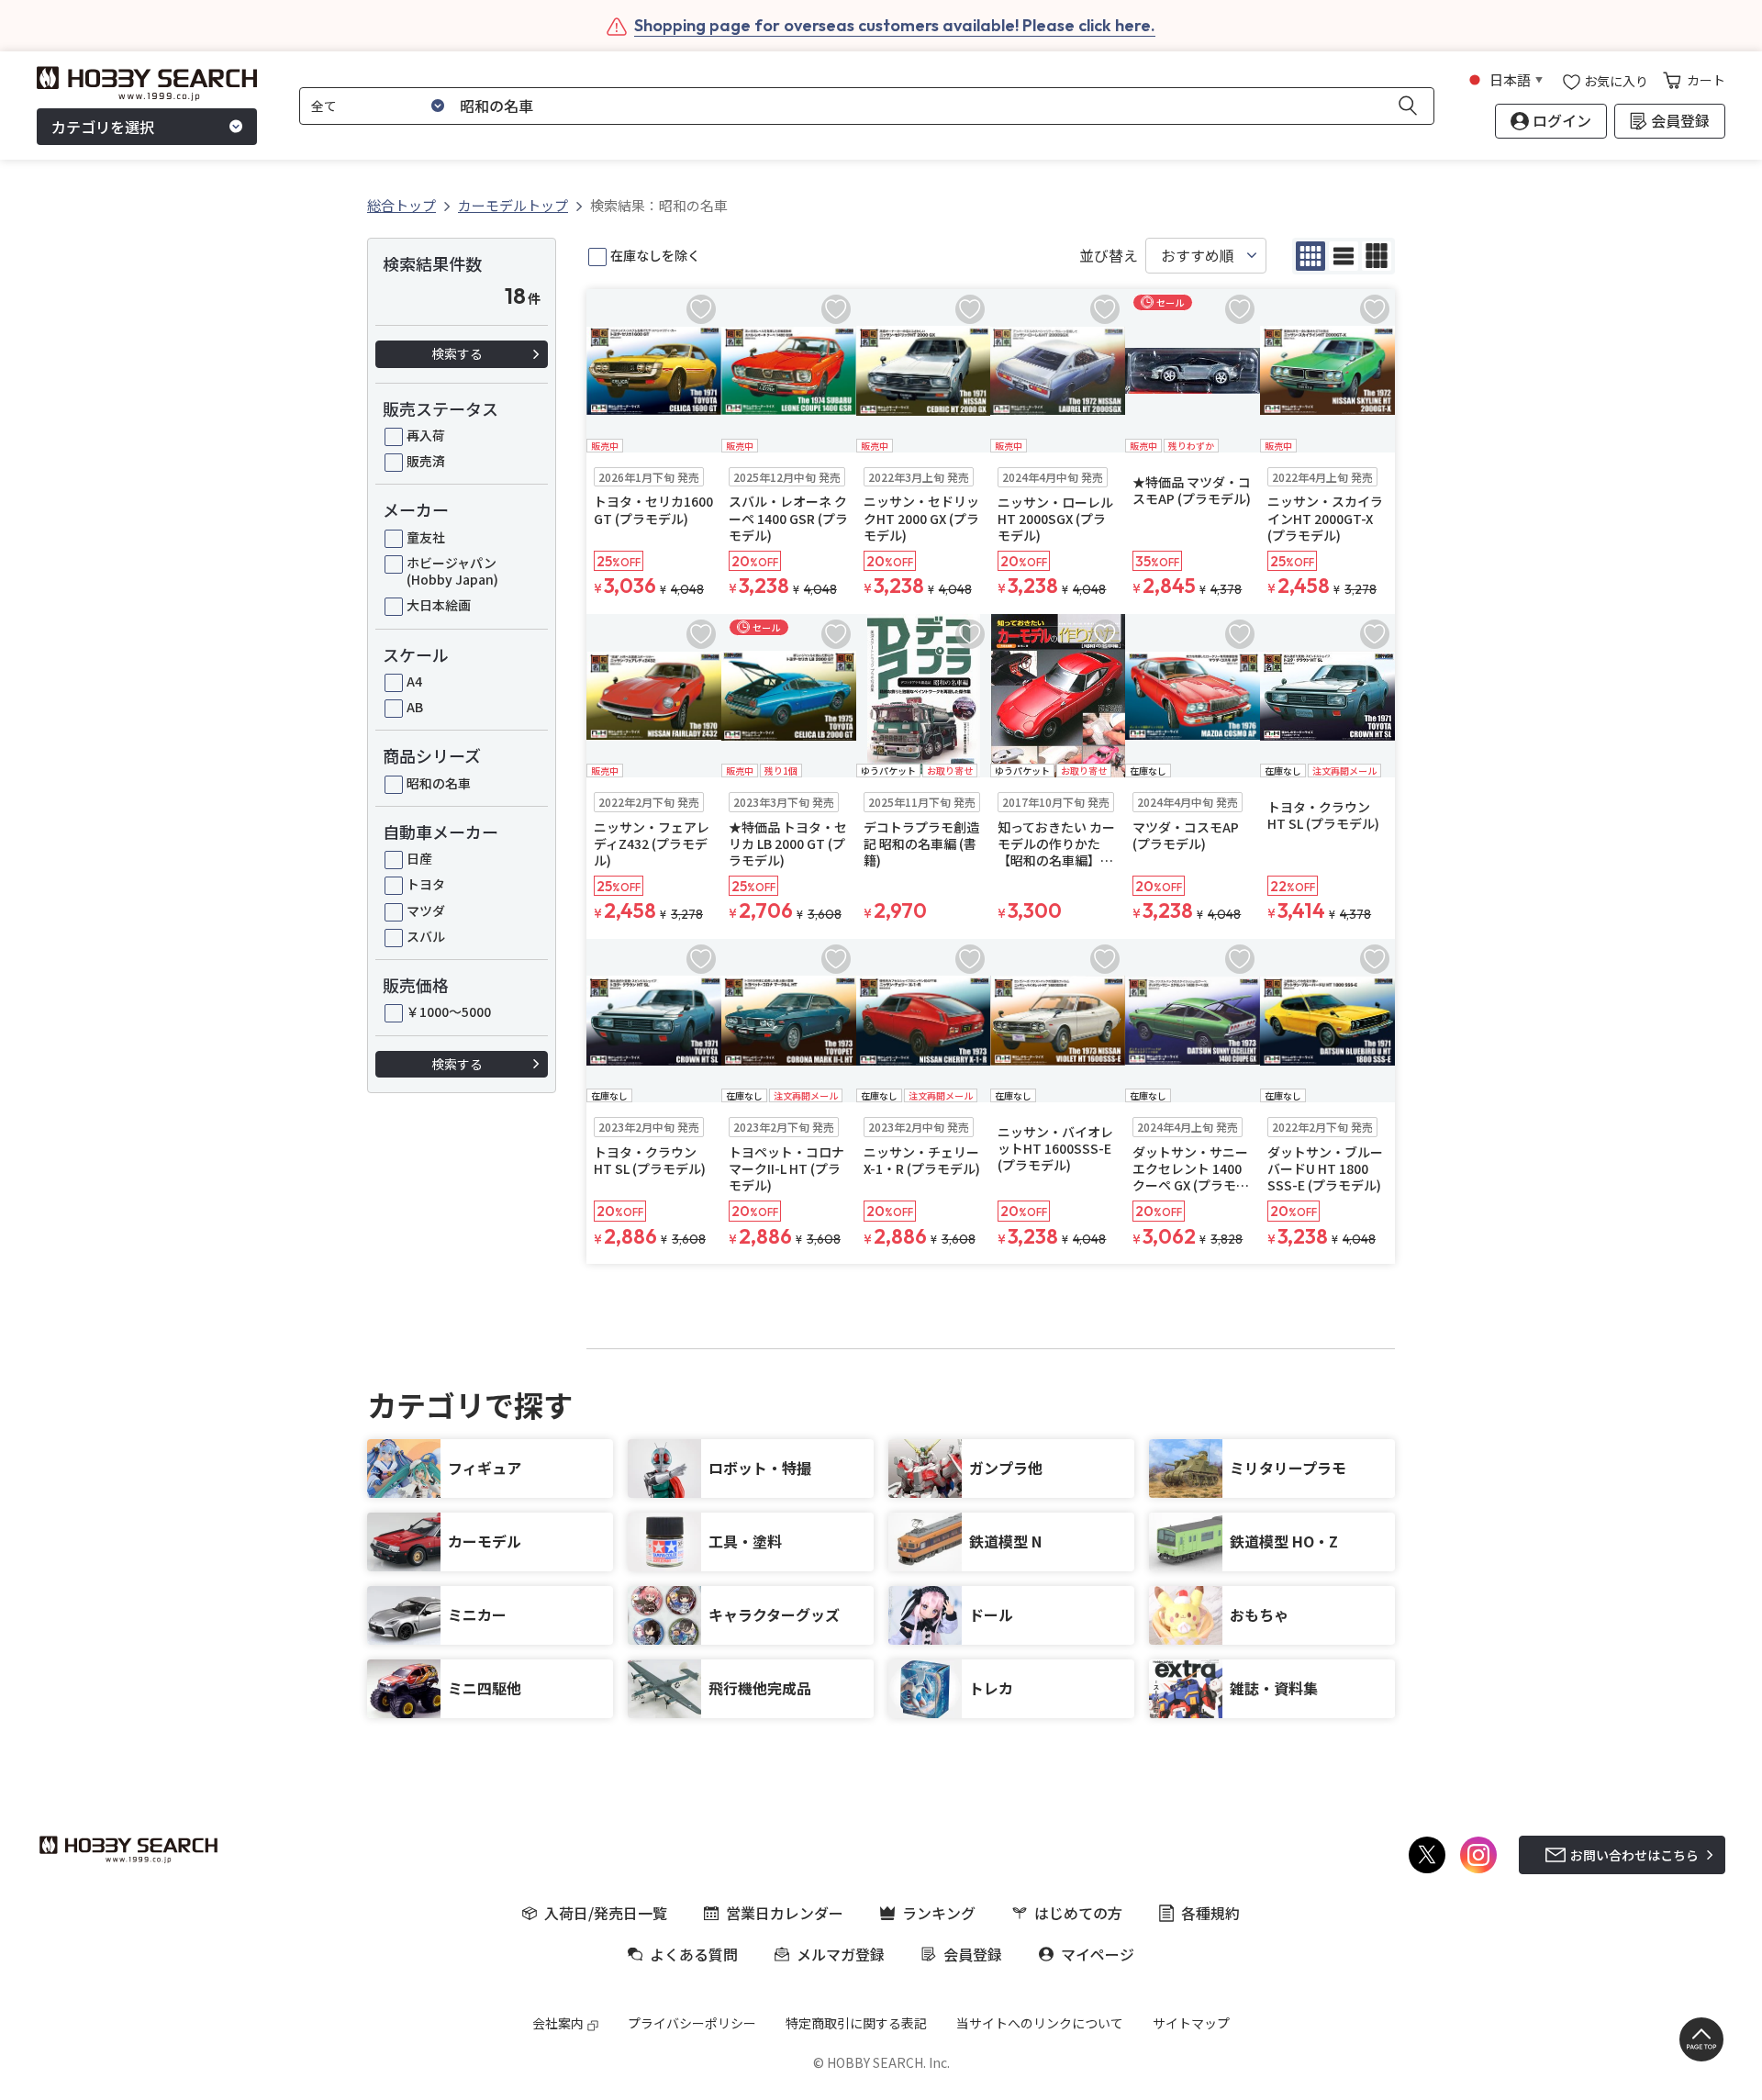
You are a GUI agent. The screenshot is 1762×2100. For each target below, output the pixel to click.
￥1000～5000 (449, 1011)
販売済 (426, 461)
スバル (426, 936)
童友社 (426, 537)
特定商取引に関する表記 (856, 2023)
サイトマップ (1191, 2023)
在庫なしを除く (655, 255)
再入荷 (426, 435)
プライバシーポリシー (692, 2023)
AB (415, 707)
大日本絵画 (439, 605)
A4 (414, 681)
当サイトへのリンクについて (1040, 2023)
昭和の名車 (439, 783)
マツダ (426, 910)
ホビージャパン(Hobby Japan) (452, 571)
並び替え (1109, 256)
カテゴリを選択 (103, 127)
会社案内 (558, 2023)
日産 (419, 858)
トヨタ (426, 884)
